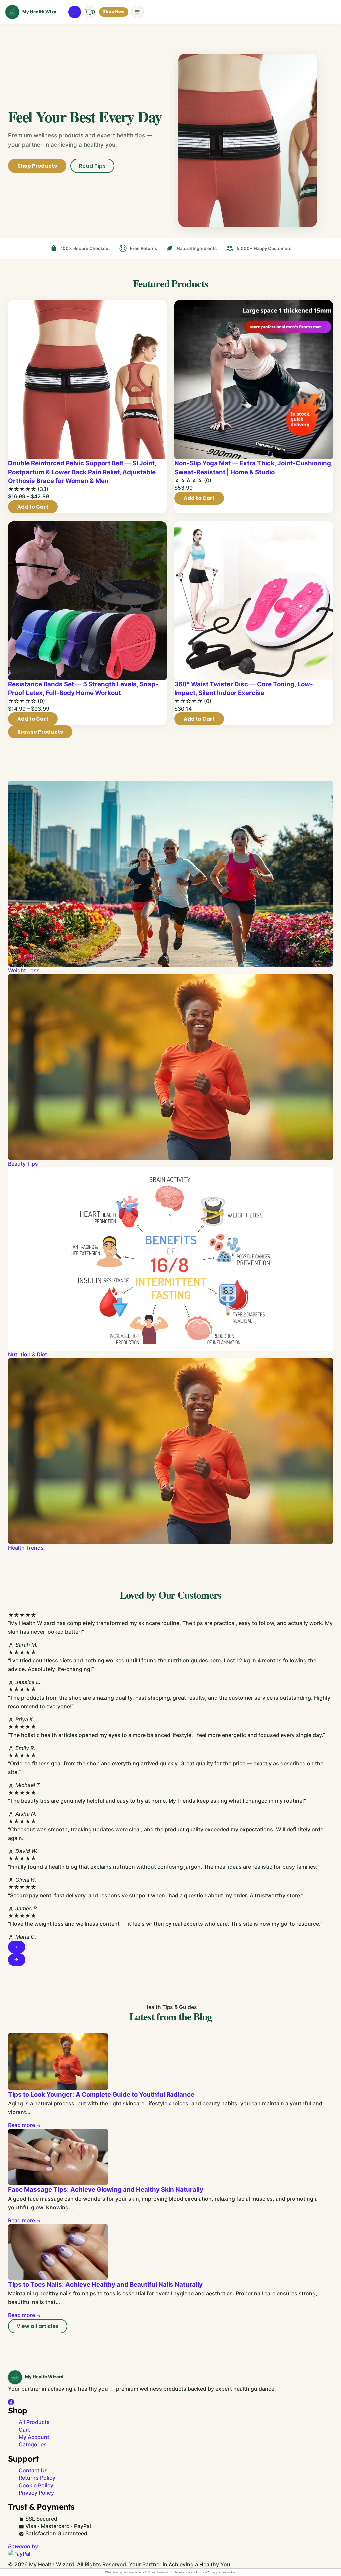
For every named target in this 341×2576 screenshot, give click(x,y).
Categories (33, 2444)
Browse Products (40, 732)
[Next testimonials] (17, 1960)
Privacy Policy (36, 2493)
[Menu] (137, 12)
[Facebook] (11, 2402)
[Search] (75, 12)
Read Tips (92, 166)
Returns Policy (37, 2478)
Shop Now (114, 12)
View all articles (38, 2326)
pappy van (218, 2572)
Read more (22, 2125)
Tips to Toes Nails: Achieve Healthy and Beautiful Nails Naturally (105, 2284)
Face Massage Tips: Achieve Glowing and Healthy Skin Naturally (106, 2189)
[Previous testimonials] (17, 1947)
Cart (24, 2430)
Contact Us (33, 2470)
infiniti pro (168, 2572)
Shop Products (37, 166)
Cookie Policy (36, 2485)
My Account (34, 2437)
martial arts (137, 2572)
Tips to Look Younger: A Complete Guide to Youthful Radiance (101, 2095)
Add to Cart (33, 507)
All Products (34, 2422)
